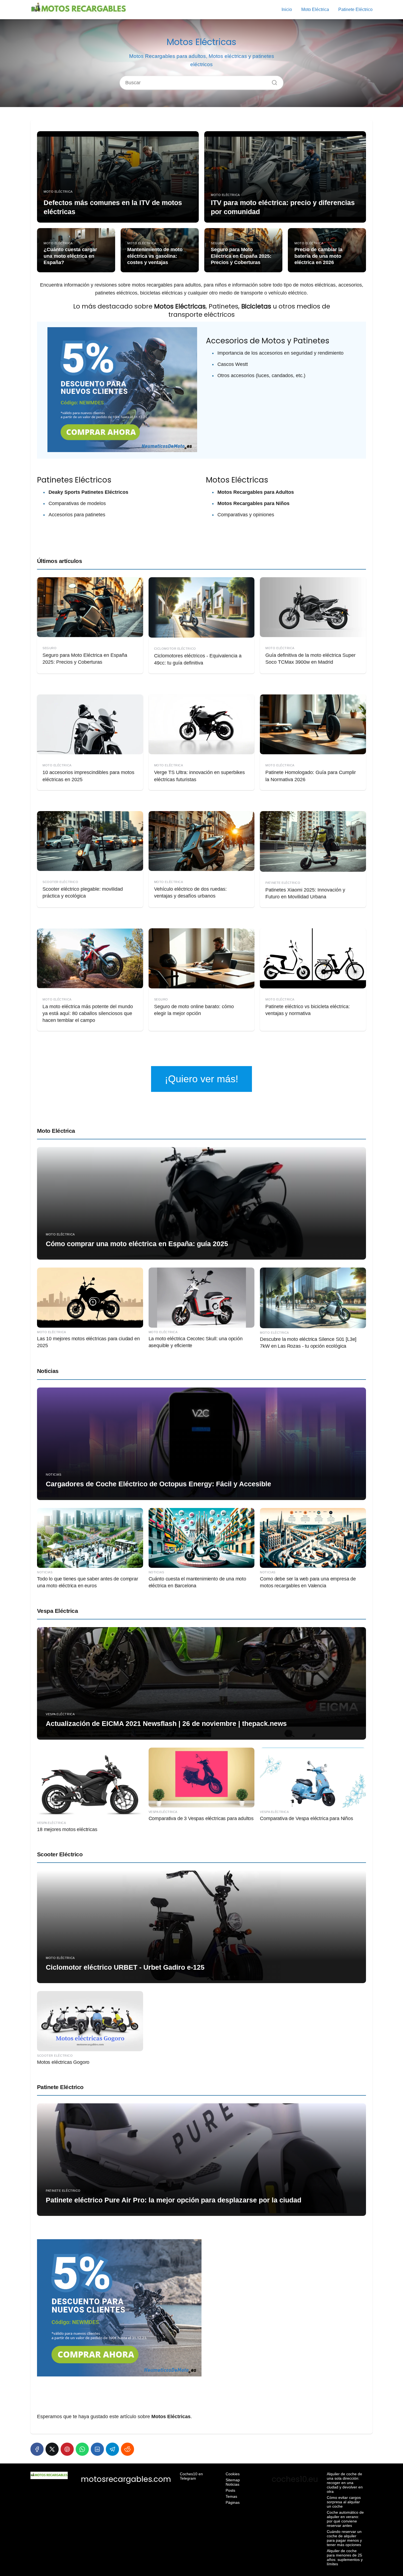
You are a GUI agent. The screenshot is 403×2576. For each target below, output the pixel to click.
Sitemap (233, 2480)
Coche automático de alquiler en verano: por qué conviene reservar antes (345, 2519)
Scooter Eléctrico (60, 1854)
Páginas (233, 2502)
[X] (52, 2449)
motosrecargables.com (126, 2479)
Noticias (48, 1371)
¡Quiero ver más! (201, 1079)
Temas (231, 2496)
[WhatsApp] (82, 2449)
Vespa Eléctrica (57, 1611)
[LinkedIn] (97, 2449)
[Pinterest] (67, 2449)
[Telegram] (112, 2449)
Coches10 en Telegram (191, 2476)
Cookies (233, 2474)
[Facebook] (37, 2449)
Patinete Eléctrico (355, 9)
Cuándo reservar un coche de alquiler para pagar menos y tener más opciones (344, 2538)
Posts (230, 2490)
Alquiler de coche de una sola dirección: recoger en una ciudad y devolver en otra (345, 2483)
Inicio (287, 9)
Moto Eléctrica (315, 9)
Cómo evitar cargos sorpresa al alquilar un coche (344, 2502)
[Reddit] (127, 2449)
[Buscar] (273, 81)
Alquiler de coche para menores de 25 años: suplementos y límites (345, 2557)
